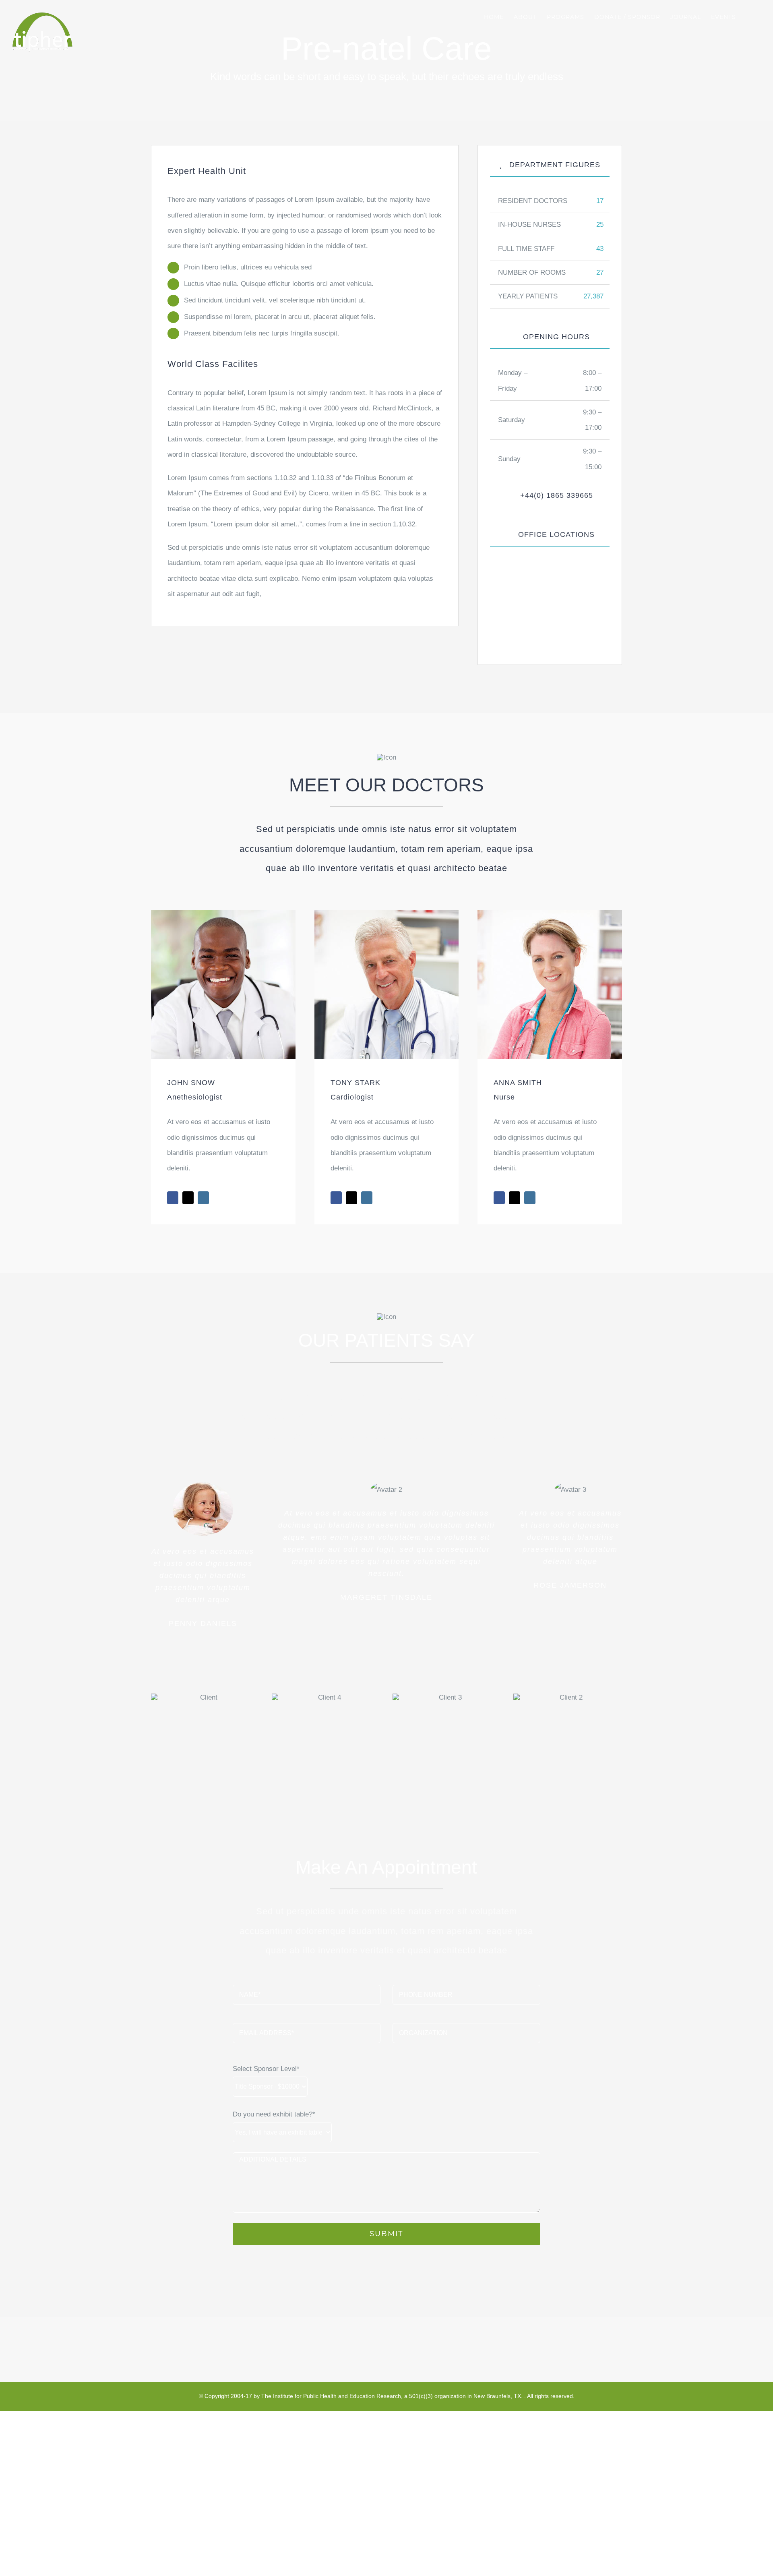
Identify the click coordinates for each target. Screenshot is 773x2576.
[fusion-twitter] (188, 1198)
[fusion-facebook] (173, 1198)
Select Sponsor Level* (266, 2069)
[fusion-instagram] (203, 1198)
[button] (748, 17)
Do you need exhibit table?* (274, 2114)
